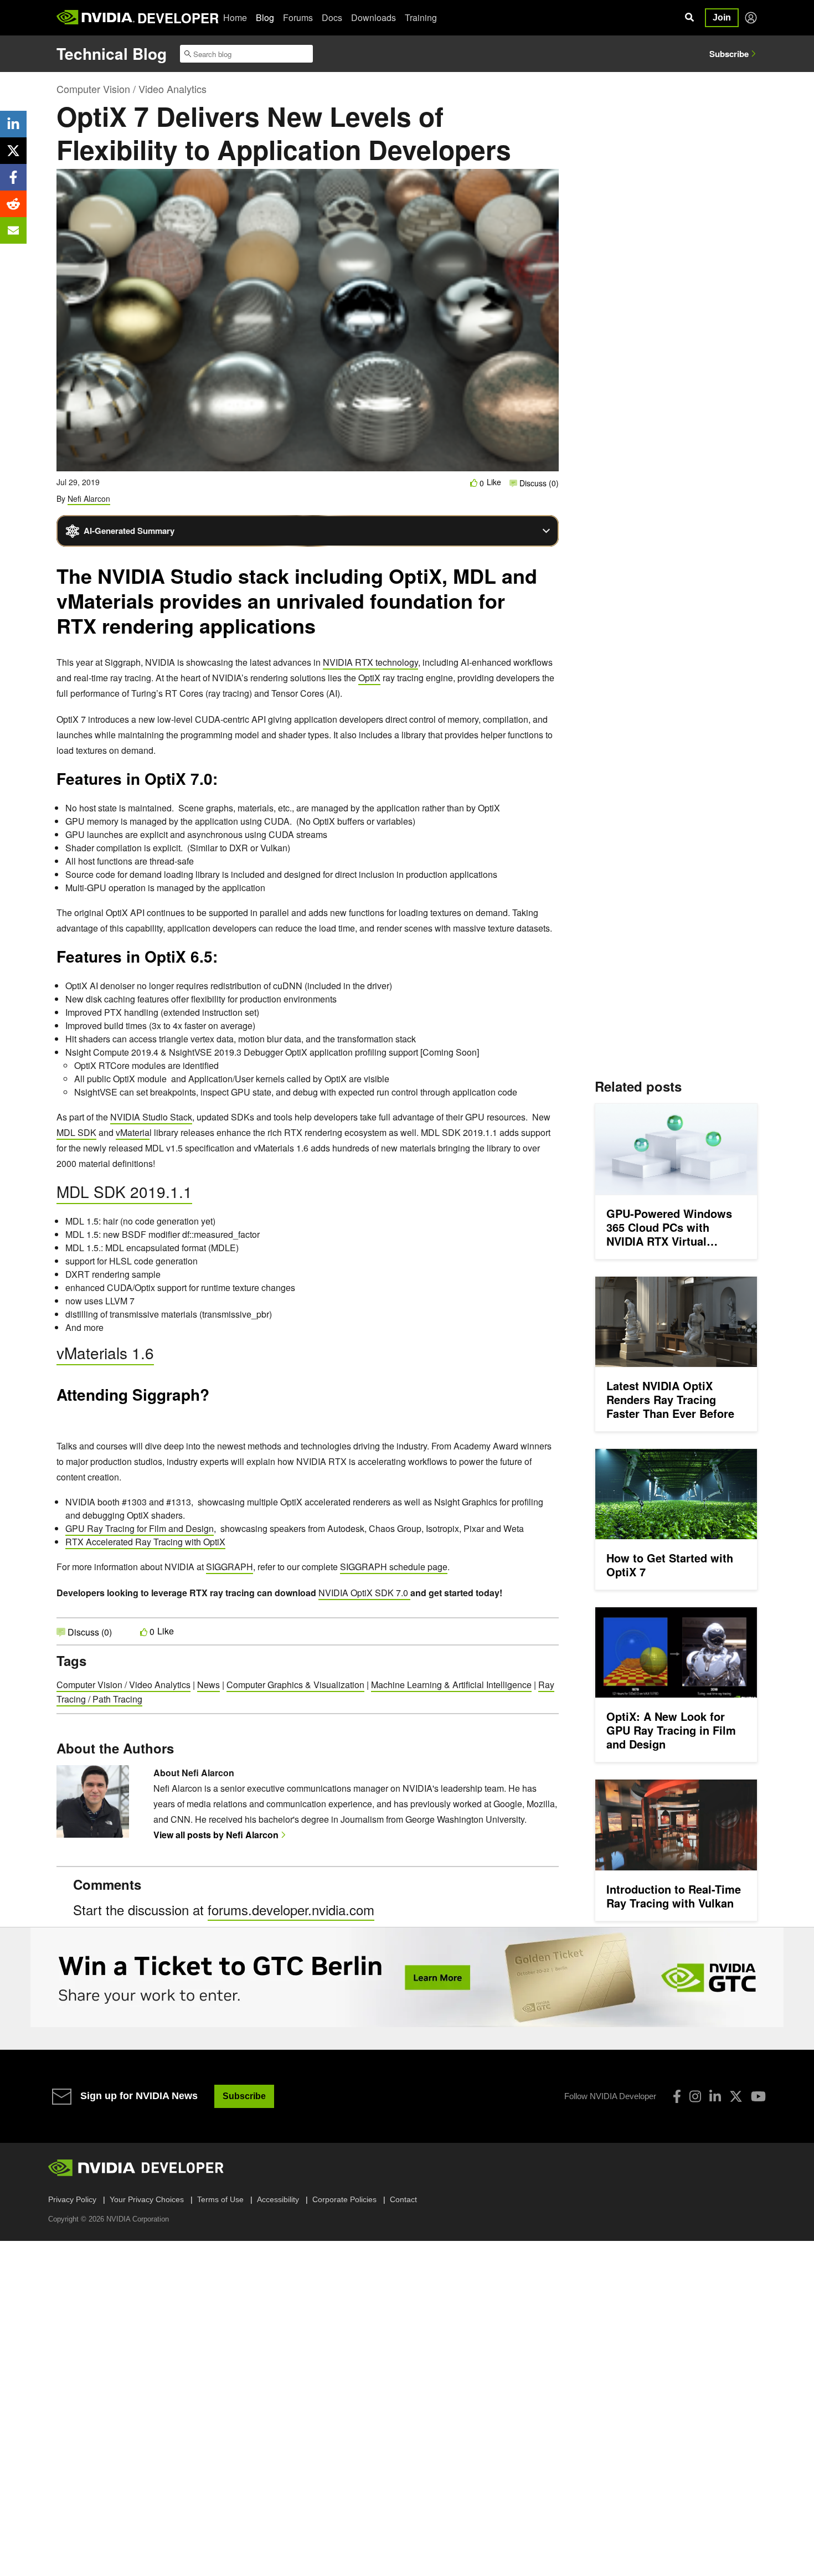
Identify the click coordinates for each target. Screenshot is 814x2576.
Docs (332, 17)
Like (494, 482)
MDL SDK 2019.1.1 (124, 1191)
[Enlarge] (544, 1390)
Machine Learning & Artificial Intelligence (451, 1685)
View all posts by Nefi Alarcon (216, 1835)
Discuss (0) (538, 483)
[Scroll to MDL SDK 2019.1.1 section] (202, 1196)
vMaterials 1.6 (105, 1353)
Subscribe (729, 54)
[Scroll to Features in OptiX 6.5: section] (223, 960)
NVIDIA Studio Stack (151, 1117)
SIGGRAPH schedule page (394, 1567)
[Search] (689, 18)
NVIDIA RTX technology (370, 662)
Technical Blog (112, 53)
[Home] (96, 18)
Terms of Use (220, 2199)
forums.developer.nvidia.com (291, 1909)
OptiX (369, 678)
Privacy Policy (72, 2199)
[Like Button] (474, 483)
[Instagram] (695, 2096)
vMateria (133, 1132)
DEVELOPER (178, 18)
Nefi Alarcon (89, 498)
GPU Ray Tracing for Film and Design (140, 1528)
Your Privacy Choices (147, 2199)
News (208, 1685)
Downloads (373, 17)
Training (421, 17)
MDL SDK (76, 1132)
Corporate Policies (344, 2199)
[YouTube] (758, 2096)
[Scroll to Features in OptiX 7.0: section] (223, 783)
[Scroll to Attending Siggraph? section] (62, 1418)
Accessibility (278, 2199)
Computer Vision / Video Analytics (132, 89)
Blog (265, 17)
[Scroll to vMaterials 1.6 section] (164, 1357)
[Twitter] (736, 2096)
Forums (298, 17)
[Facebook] (677, 2096)
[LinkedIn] (715, 2096)
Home (235, 17)
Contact (403, 2199)
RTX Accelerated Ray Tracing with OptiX (145, 1542)
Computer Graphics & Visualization (295, 1685)
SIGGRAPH (230, 1567)
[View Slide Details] (407, 1977)
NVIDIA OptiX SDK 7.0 (364, 1593)
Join (722, 17)
